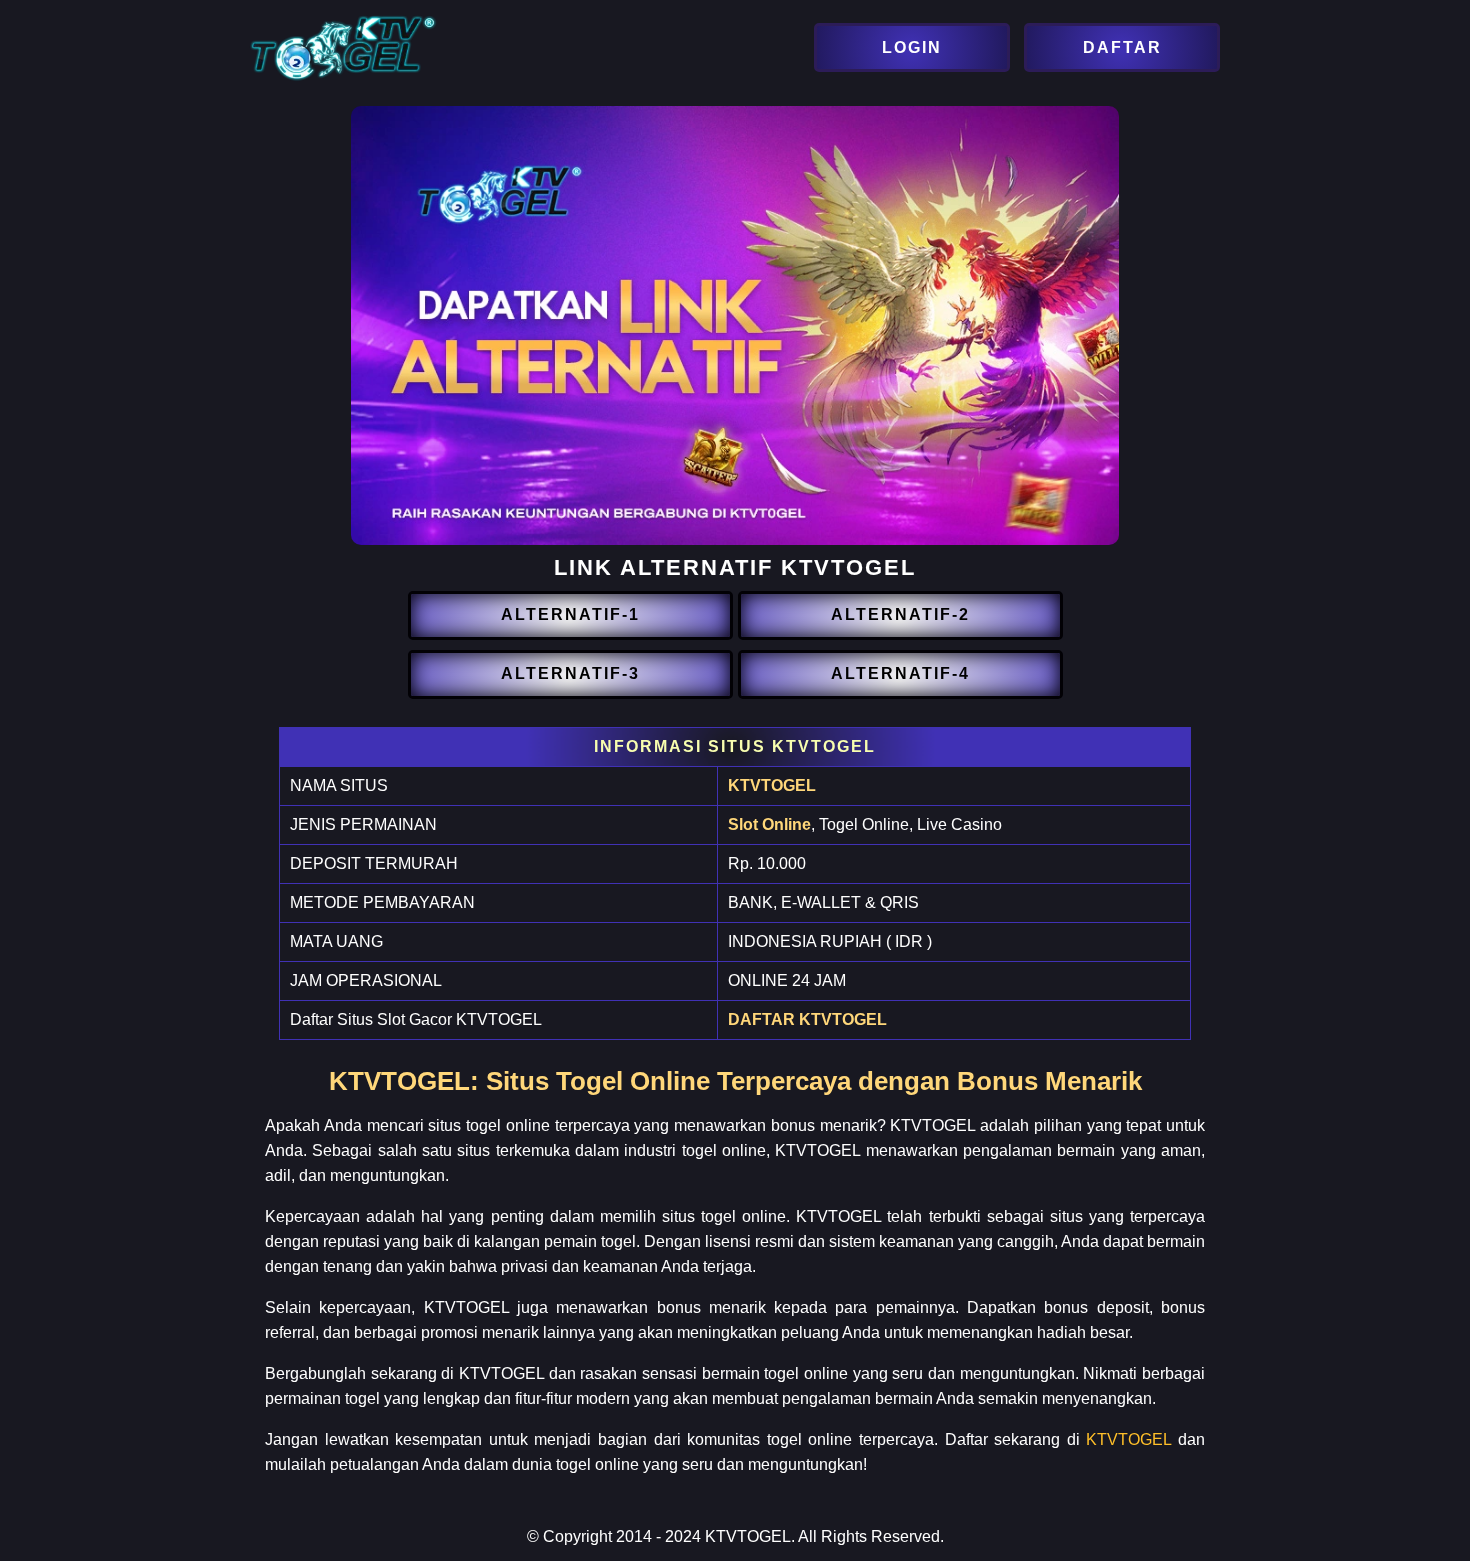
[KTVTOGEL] (914, 47)
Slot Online (769, 824)
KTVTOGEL (772, 785)
